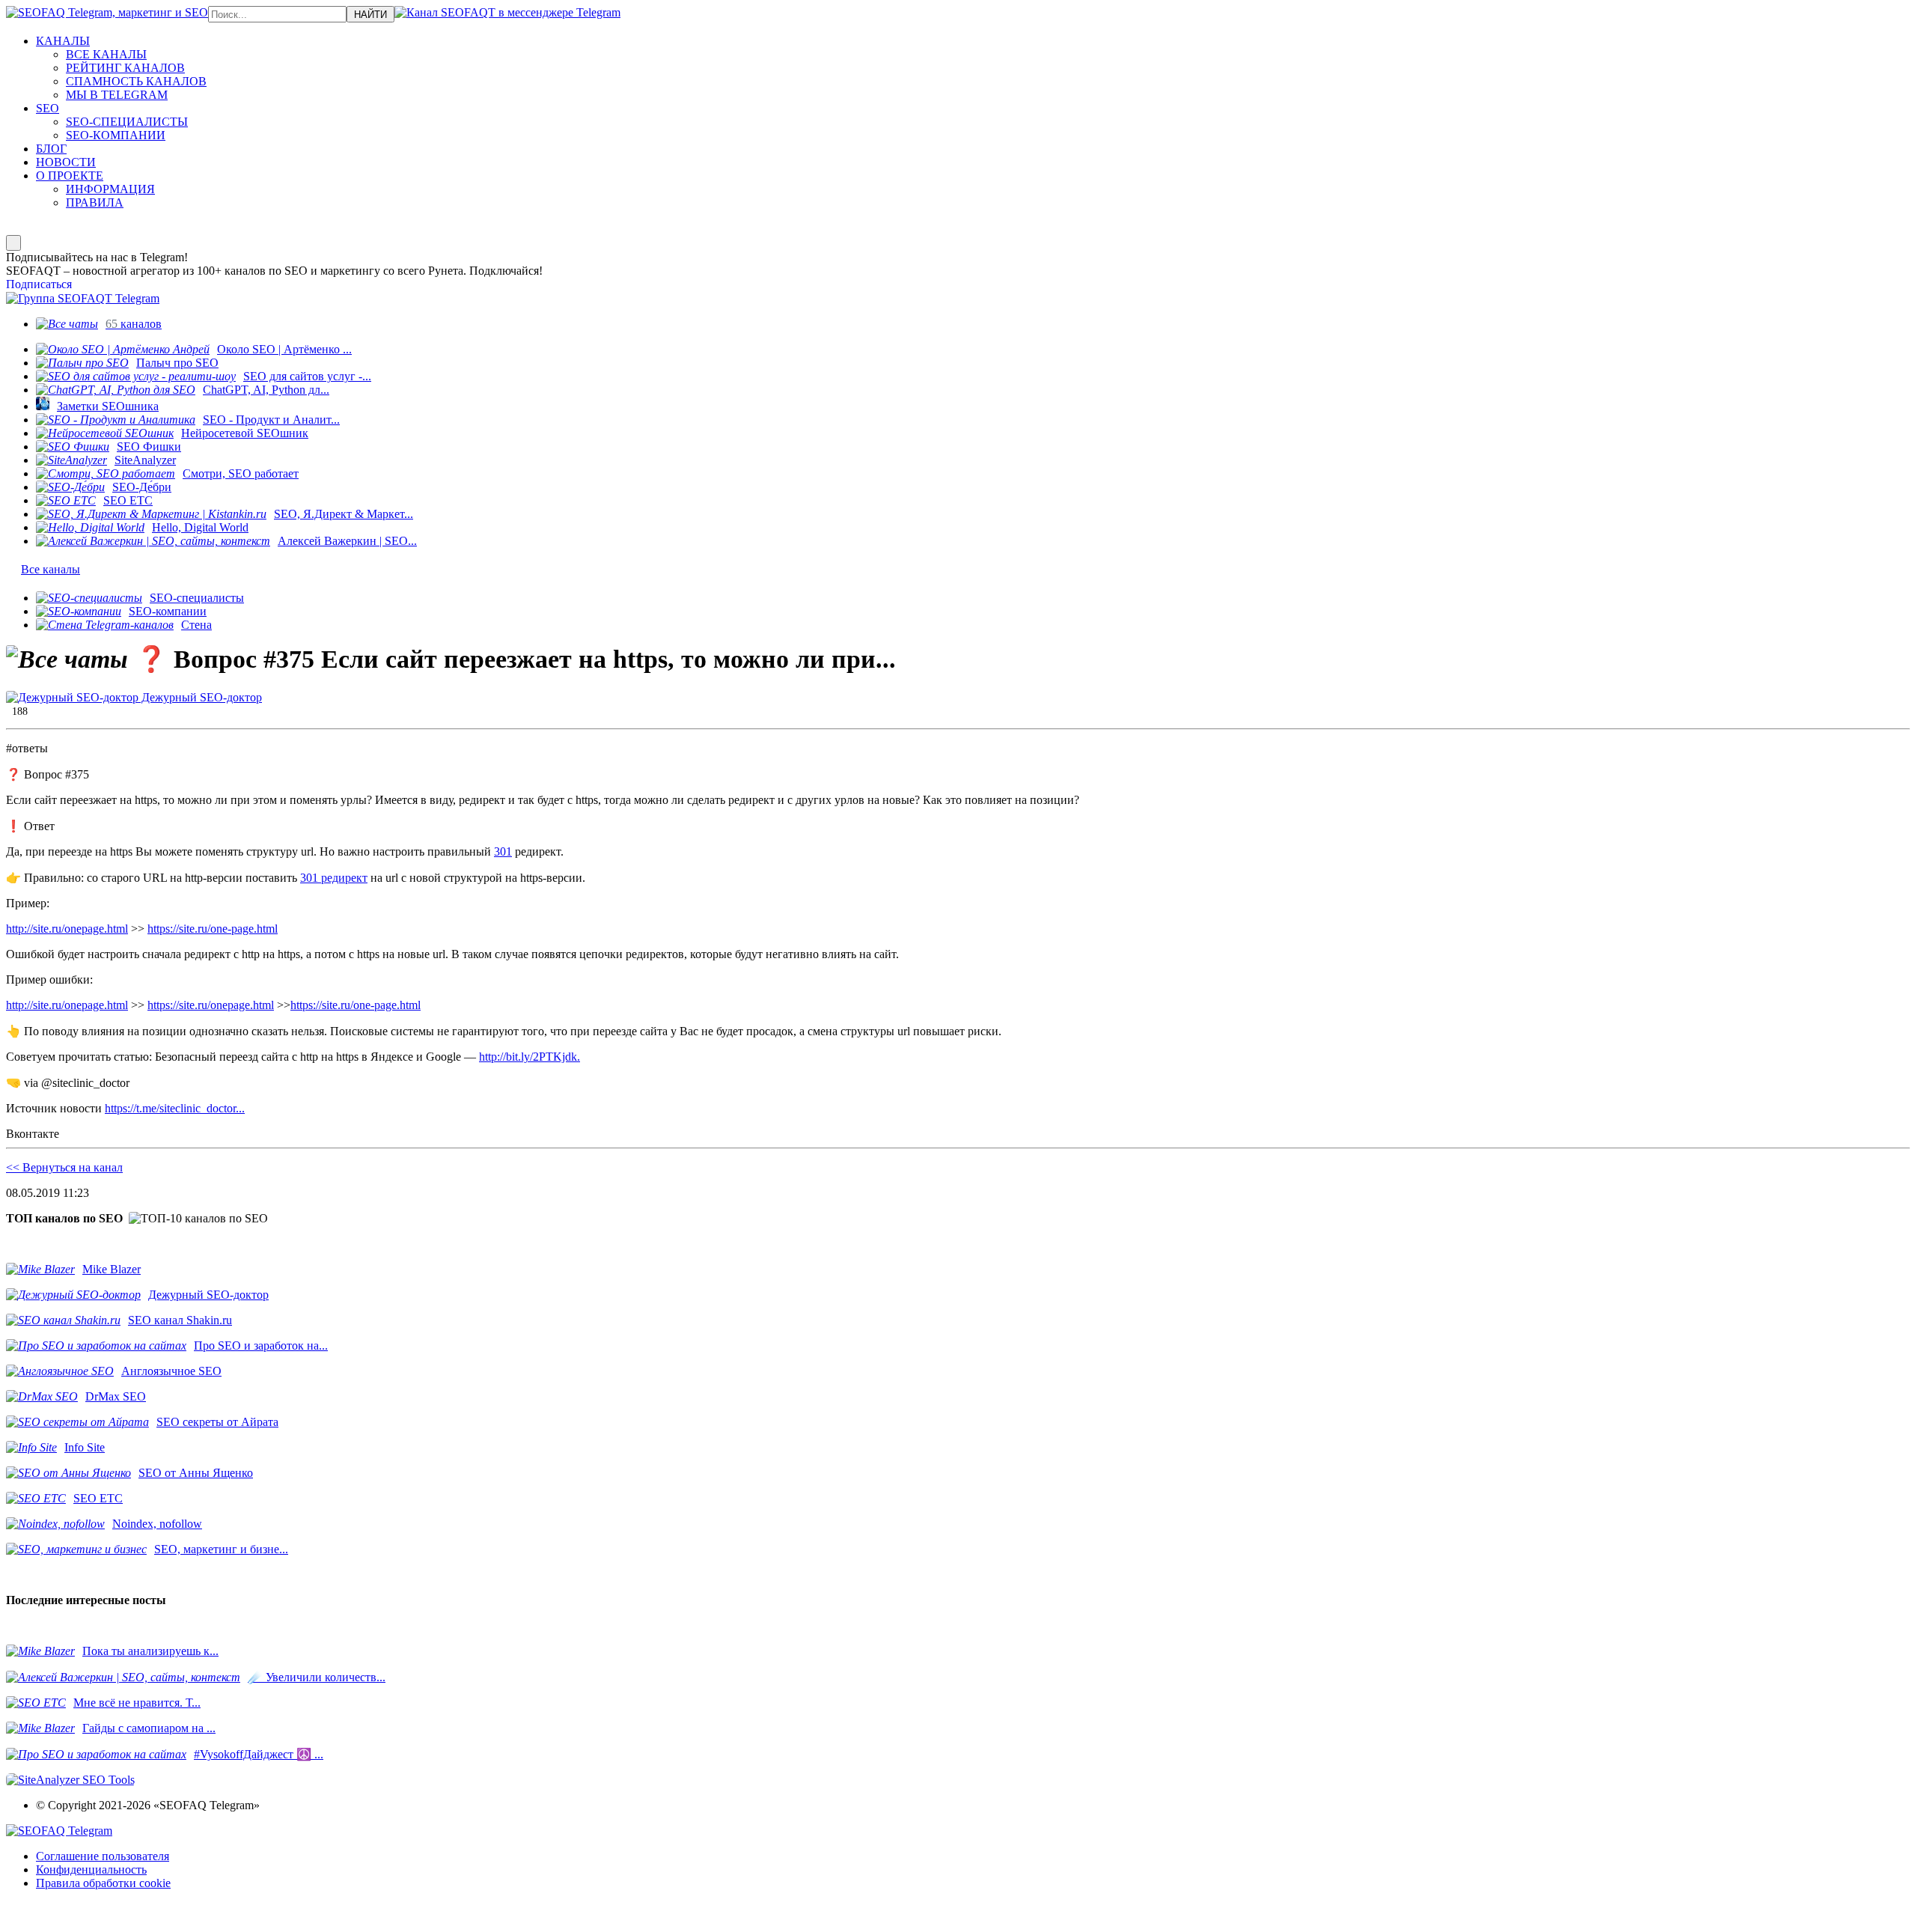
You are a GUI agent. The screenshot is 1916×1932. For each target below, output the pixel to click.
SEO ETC (128, 500)
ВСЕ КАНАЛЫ (106, 54)
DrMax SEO (116, 1396)
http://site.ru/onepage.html (67, 929)
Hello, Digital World (200, 527)
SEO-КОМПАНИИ (116, 135)
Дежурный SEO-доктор (200, 697)
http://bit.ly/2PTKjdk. (530, 1057)
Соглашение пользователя (103, 1856)
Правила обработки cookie (103, 1883)
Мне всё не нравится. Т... (137, 1703)
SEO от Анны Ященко (196, 1473)
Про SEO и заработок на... (261, 1346)
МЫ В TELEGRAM (117, 95)
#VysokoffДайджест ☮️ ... (259, 1754)
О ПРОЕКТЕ (70, 176)
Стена (196, 625)
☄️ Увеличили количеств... (317, 1677)
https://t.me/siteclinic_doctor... (175, 1108)
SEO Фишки (149, 447)
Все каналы (51, 569)
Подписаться (39, 284)
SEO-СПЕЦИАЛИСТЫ (127, 122)
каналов (134, 324)
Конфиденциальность (91, 1869)
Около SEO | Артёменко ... (284, 349)
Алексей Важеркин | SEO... (347, 541)
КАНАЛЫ (63, 41)
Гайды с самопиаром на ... (149, 1728)
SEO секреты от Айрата (217, 1422)
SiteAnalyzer (145, 460)
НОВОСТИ (66, 162)
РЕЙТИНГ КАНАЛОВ (125, 68)
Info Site (85, 1447)
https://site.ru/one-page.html (213, 929)
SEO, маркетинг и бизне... (221, 1549)
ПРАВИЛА (95, 202)
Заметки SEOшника (108, 406)
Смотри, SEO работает (241, 473)
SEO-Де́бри (142, 487)
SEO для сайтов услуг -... (307, 376)
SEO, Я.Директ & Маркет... (344, 514)
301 (503, 851)
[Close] (13, 243)
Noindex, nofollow (157, 1524)
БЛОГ (51, 149)
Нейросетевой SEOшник (245, 433)
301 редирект (334, 878)
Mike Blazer (112, 1269)
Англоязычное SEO (171, 1371)
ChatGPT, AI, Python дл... (266, 390)
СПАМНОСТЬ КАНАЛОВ (136, 81)
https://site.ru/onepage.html (211, 1005)
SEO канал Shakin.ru (180, 1320)
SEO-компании (168, 611)
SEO (48, 108)
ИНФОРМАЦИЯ (110, 189)
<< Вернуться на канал (64, 1167)
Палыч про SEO (177, 363)
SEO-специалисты (197, 598)
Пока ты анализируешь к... (150, 1651)
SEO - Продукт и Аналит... (271, 420)
